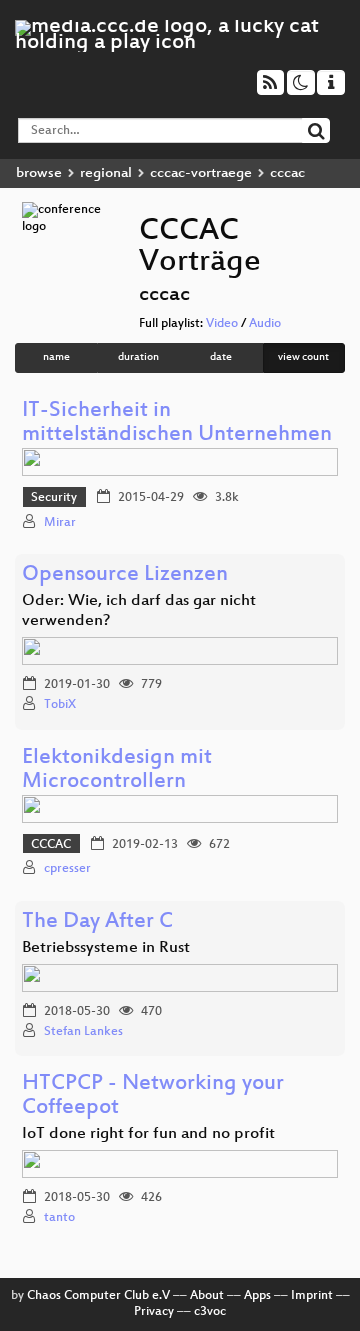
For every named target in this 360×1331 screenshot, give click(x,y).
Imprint (312, 1296)
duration (138, 357)
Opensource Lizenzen (125, 575)
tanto (59, 1218)
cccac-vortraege (201, 173)
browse (39, 173)
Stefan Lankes (83, 1032)
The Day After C (97, 922)
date (221, 357)
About (207, 1296)
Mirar (60, 523)
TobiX (60, 705)
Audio (265, 324)
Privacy (154, 1312)
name (56, 357)
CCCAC (51, 845)
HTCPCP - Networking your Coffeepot (153, 1096)
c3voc (210, 1312)
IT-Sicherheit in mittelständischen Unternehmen (177, 423)
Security (54, 498)
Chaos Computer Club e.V (98, 1296)
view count (303, 357)
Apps (257, 1296)
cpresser (67, 869)
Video (222, 324)
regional (106, 173)
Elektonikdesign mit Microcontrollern (117, 770)
